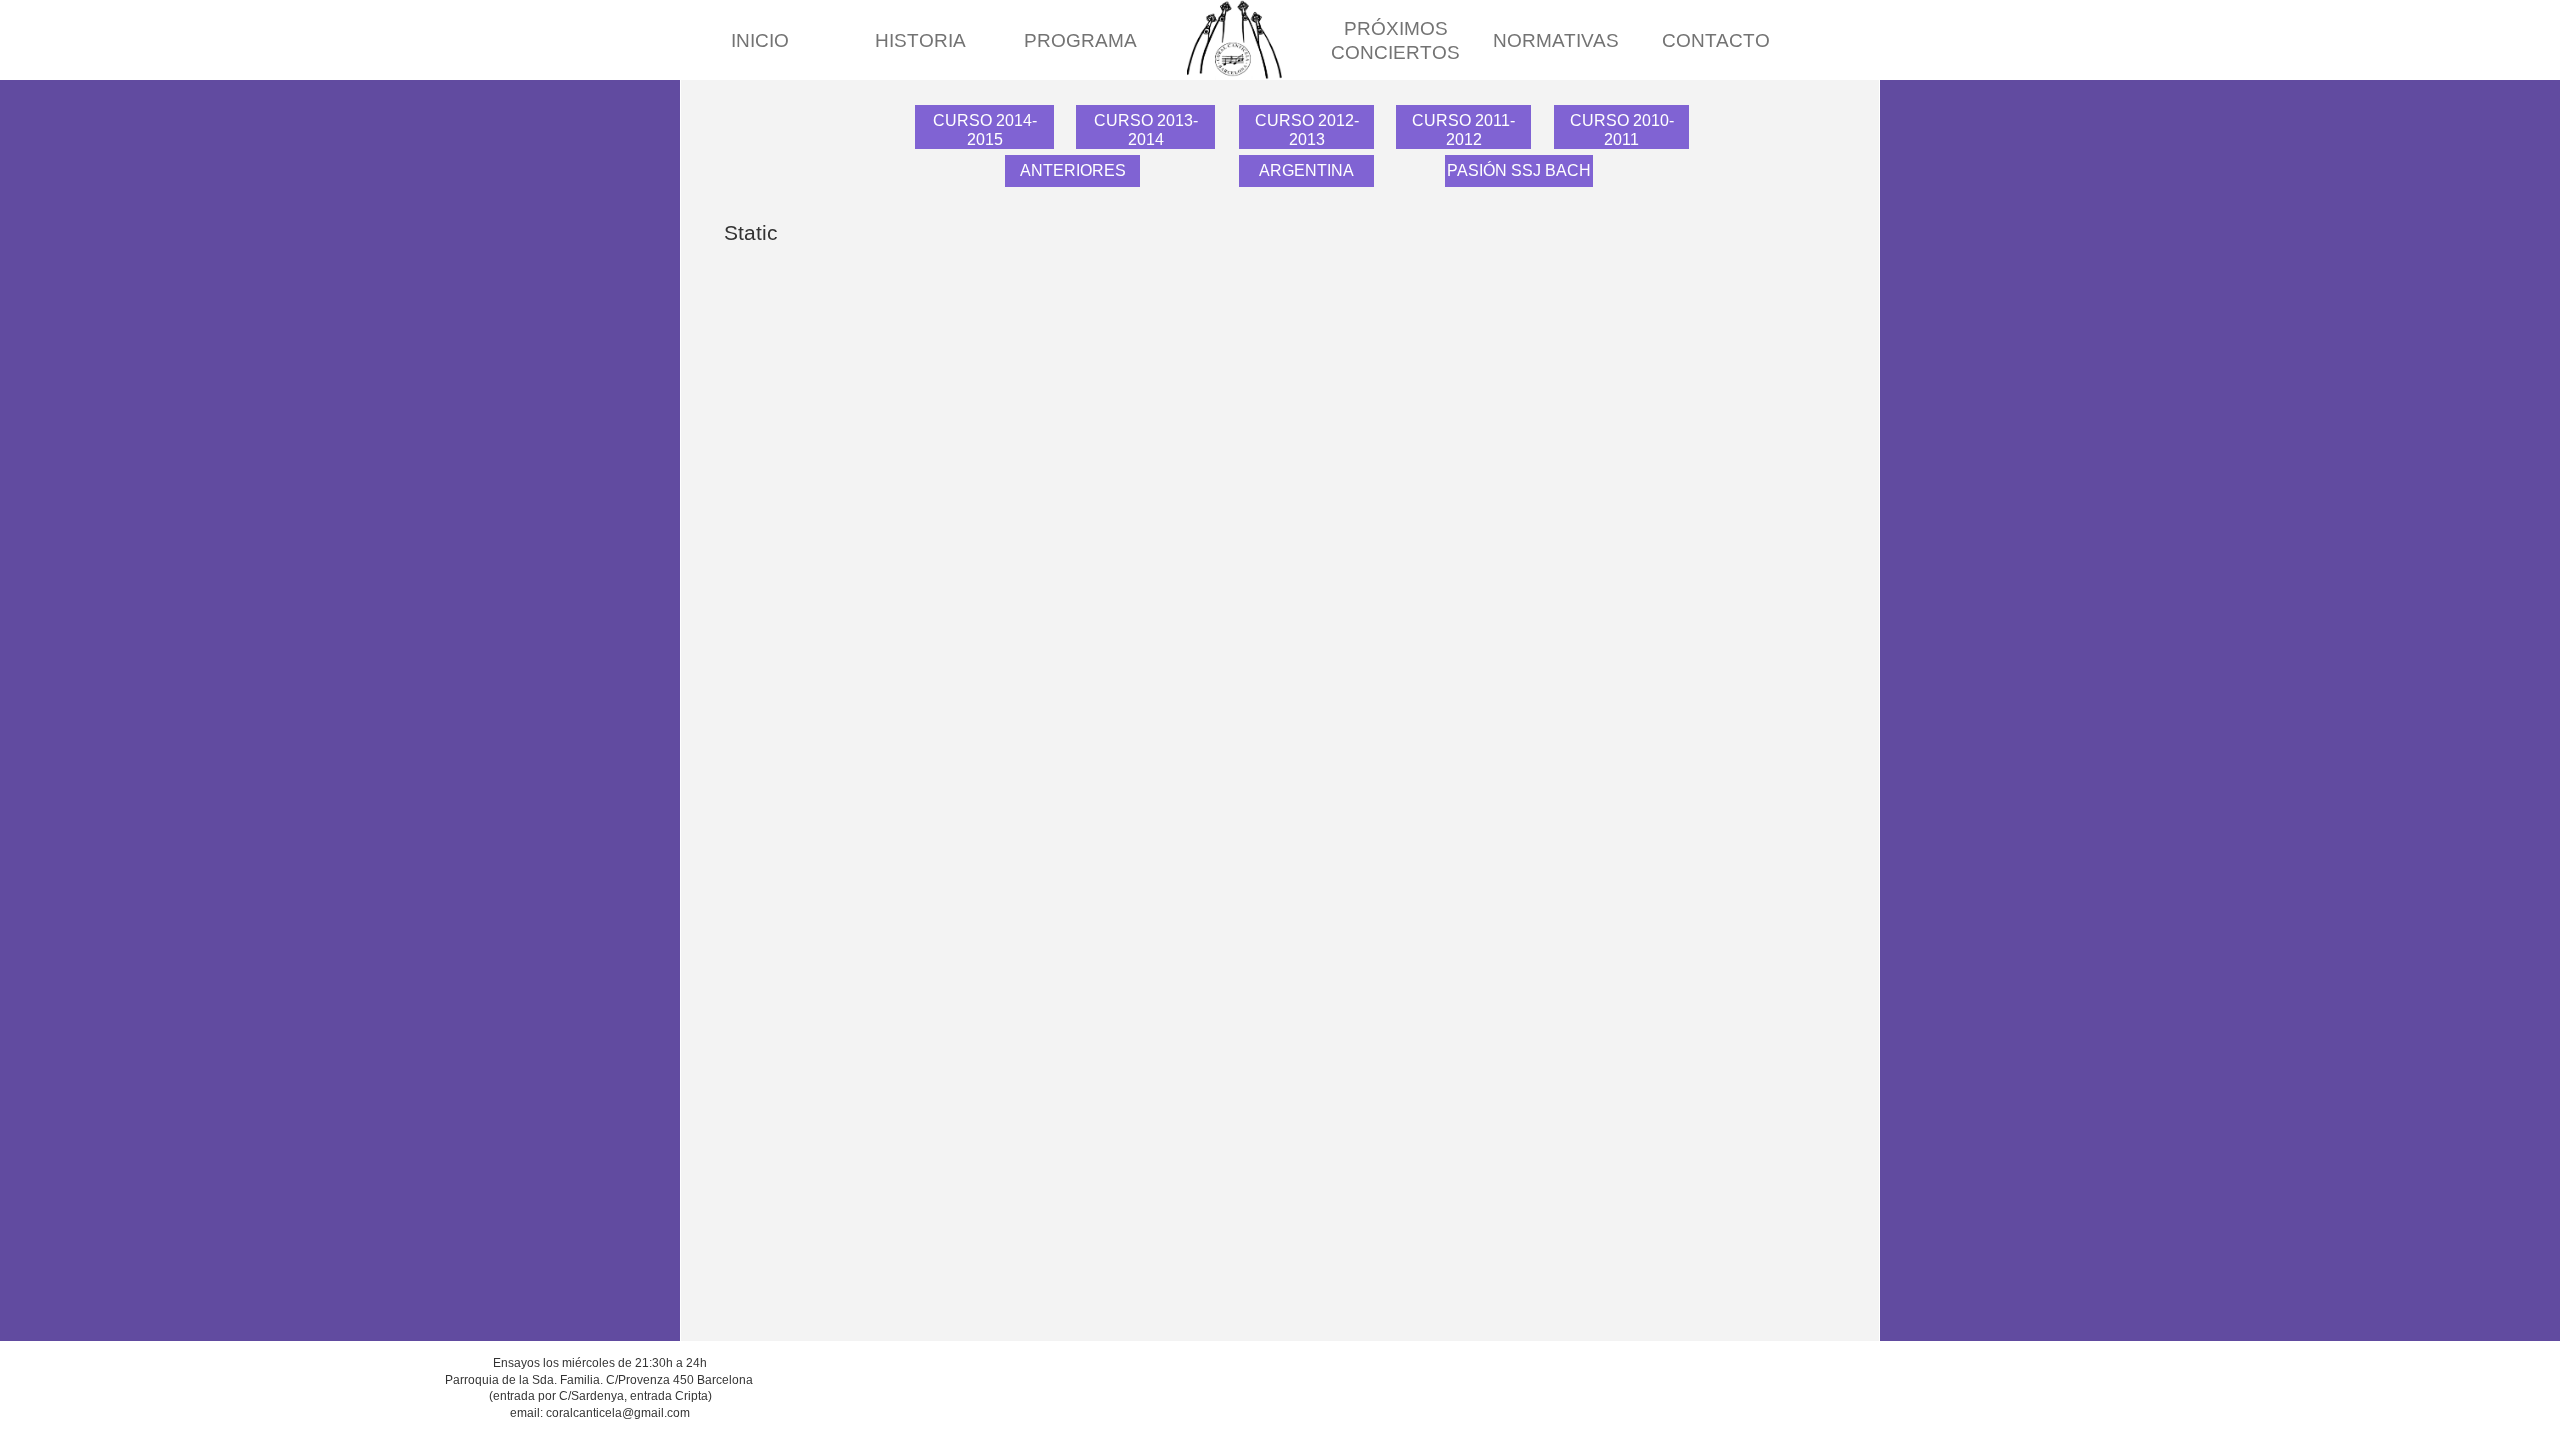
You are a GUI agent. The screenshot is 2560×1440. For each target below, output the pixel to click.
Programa (1080, 40)
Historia (920, 40)
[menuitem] (760, 41)
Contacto (1716, 40)
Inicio (760, 40)
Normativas (1556, 40)
